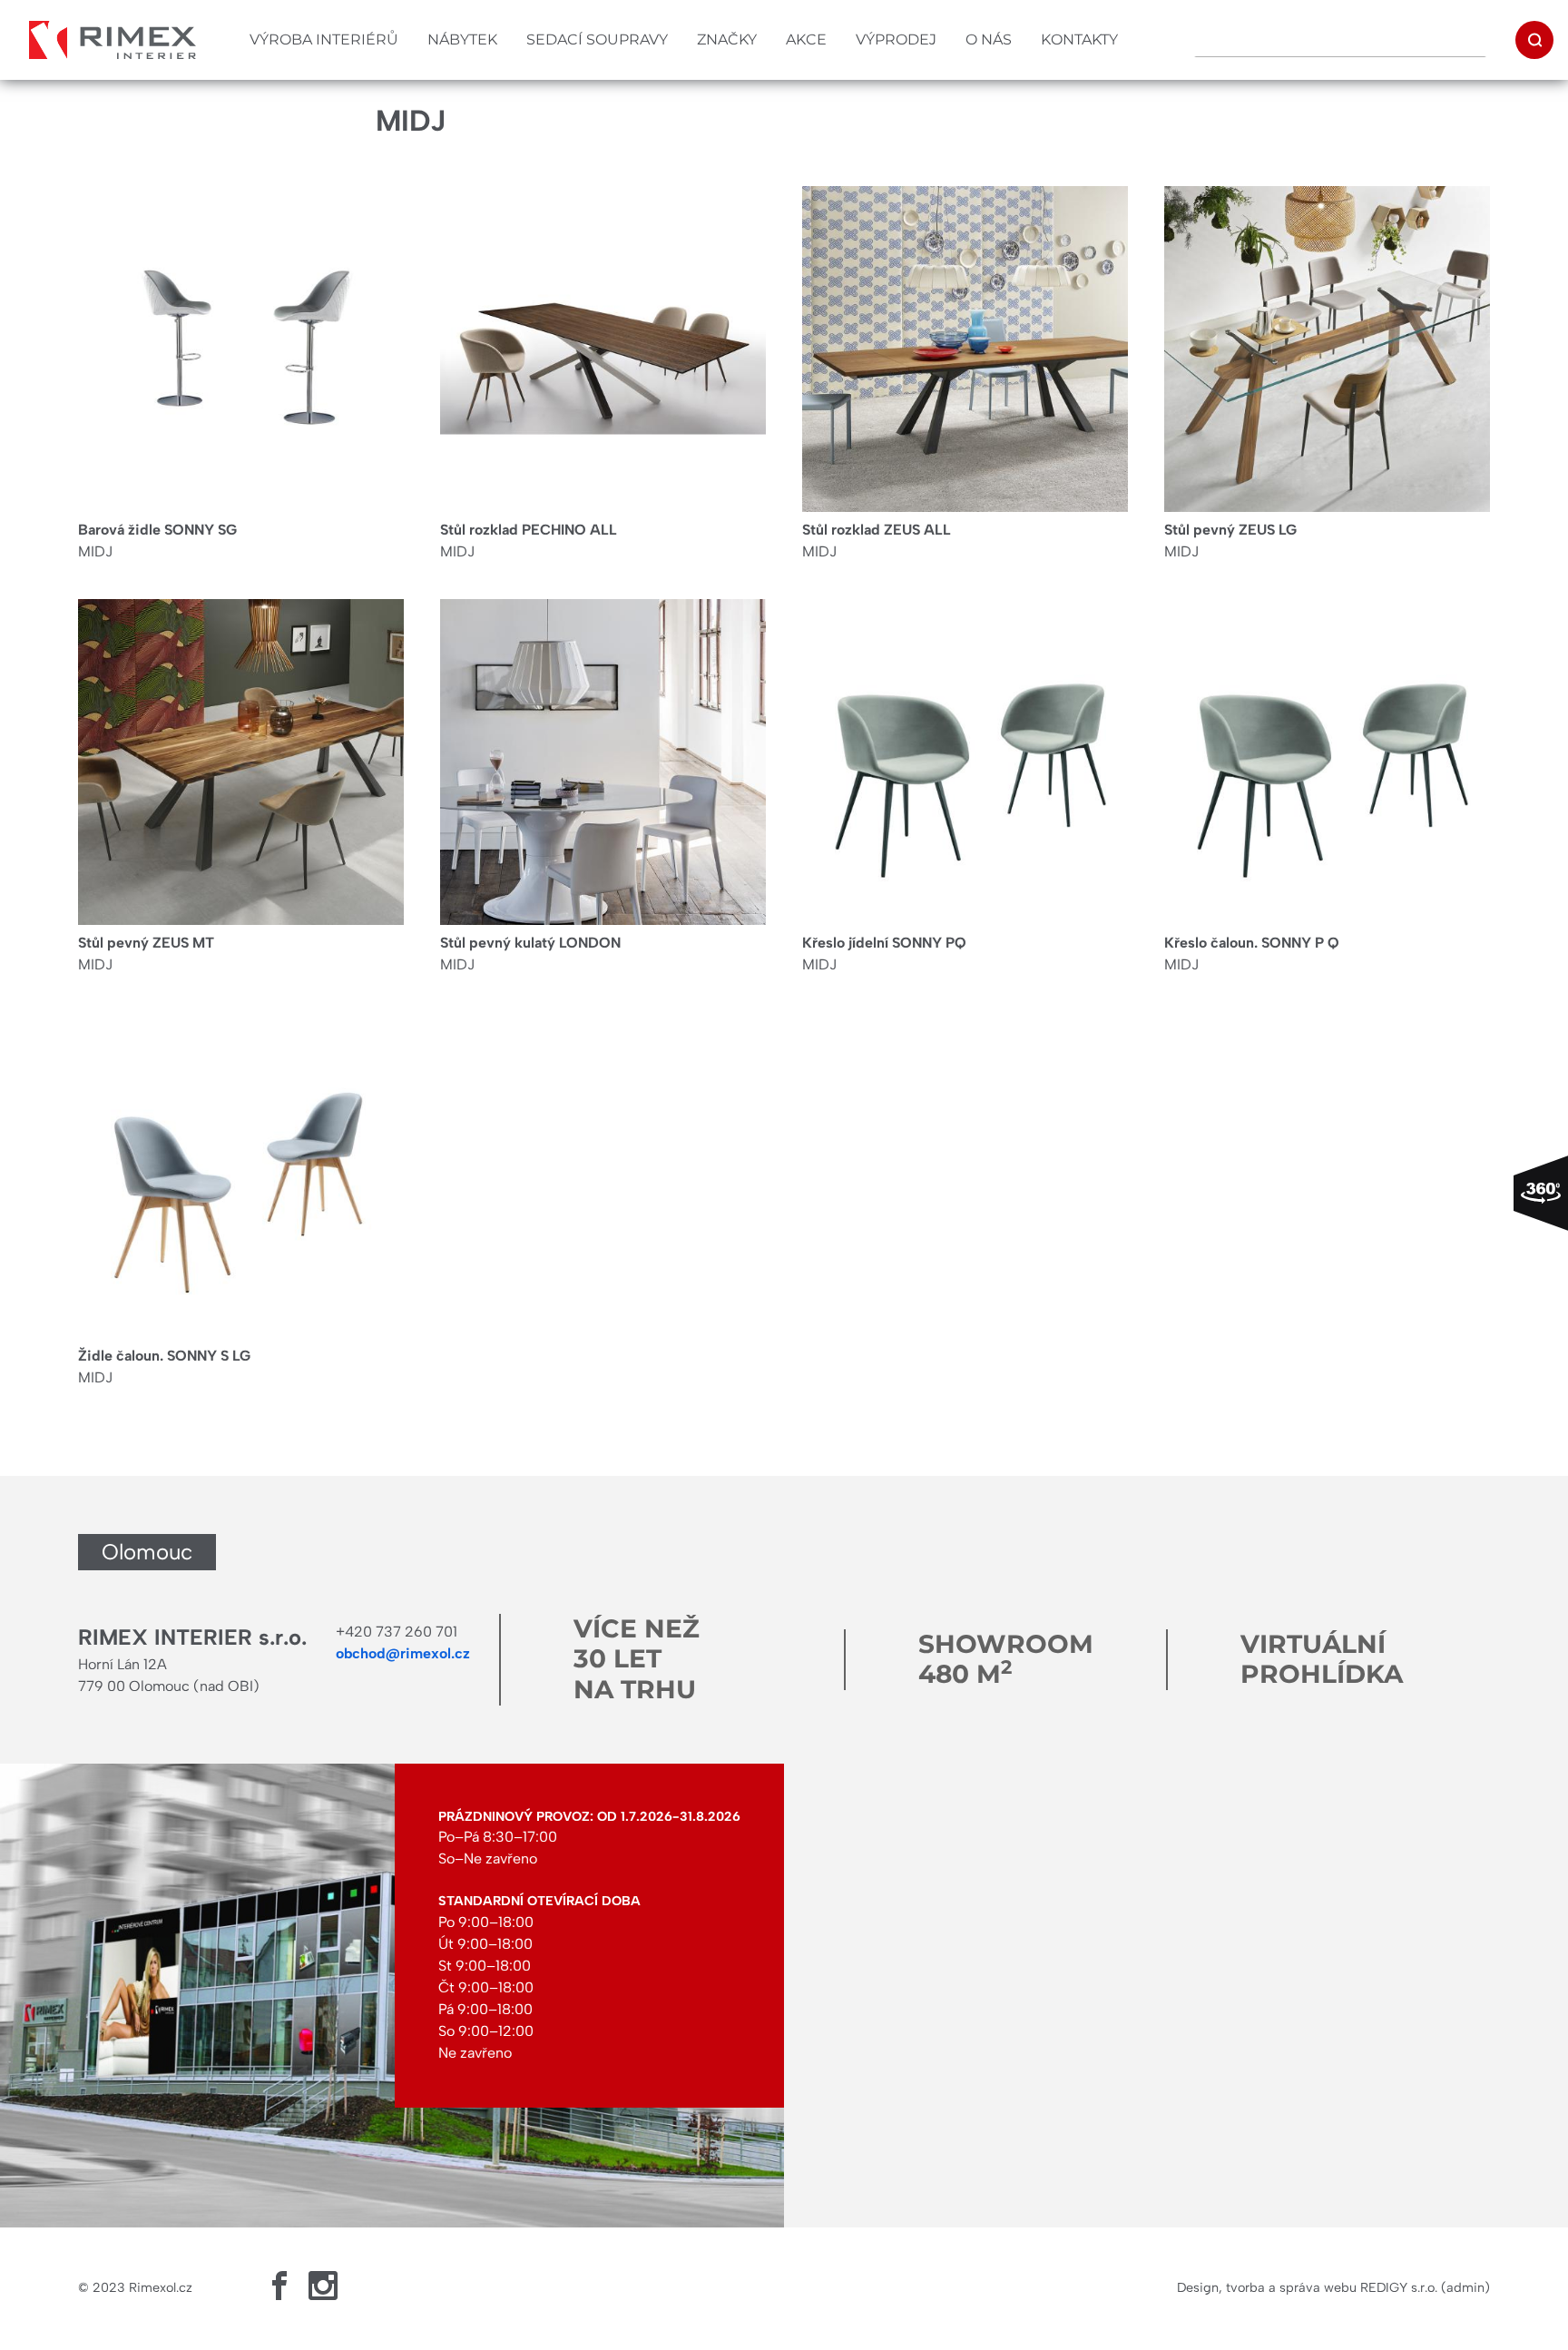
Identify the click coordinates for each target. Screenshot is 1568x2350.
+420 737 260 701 (397, 1632)
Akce (806, 39)
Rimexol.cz (161, 2287)
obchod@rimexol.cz (403, 1653)
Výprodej (896, 39)
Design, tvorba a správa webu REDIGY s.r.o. (1307, 2287)
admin (1465, 2287)
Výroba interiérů (324, 39)
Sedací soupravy (597, 39)
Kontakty (1079, 39)
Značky (727, 39)
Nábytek (462, 39)
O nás (989, 39)
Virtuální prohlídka (1322, 1659)
